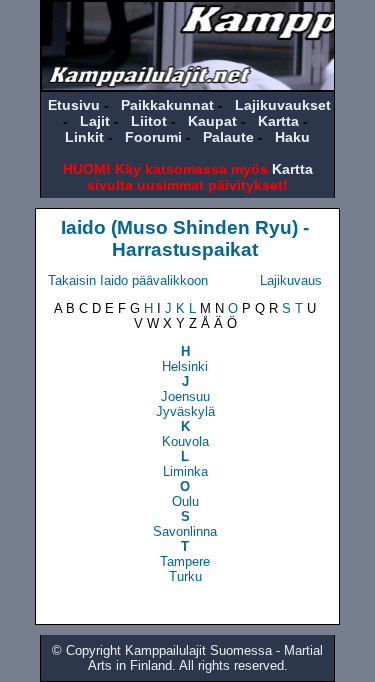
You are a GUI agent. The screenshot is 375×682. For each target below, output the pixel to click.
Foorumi (153, 137)
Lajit (95, 121)
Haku (292, 137)
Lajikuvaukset (283, 105)
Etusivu (74, 105)
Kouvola (185, 441)
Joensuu (185, 396)
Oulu (185, 501)
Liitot (149, 121)
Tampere (185, 561)
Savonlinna (185, 531)
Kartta (278, 121)
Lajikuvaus (291, 280)
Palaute (228, 137)
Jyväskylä (185, 411)
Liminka (185, 471)
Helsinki (185, 366)
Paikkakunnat (167, 105)
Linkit (84, 137)
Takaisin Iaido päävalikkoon (128, 280)
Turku (185, 576)
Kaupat (212, 121)
